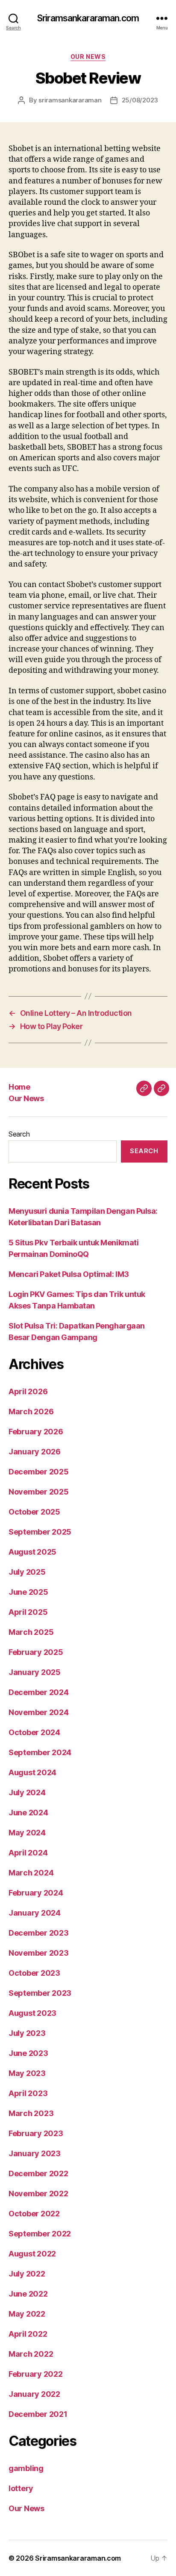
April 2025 (28, 1612)
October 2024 (34, 1732)
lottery (21, 2488)
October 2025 (34, 1512)
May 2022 (27, 2314)
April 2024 (28, 1853)
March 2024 (31, 1873)
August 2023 (32, 2013)
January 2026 (35, 1452)
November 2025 (39, 1492)
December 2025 (39, 1472)
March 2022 (31, 2354)
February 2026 (36, 1432)
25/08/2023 (140, 100)
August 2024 (32, 1772)
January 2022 (34, 2394)
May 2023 (27, 2073)
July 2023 (27, 2033)
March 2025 (31, 1632)
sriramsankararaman (70, 100)
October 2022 (34, 2214)
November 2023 (39, 1953)
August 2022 (32, 2254)
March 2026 (31, 1412)
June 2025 (28, 1592)
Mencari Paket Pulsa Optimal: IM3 (69, 1274)
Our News (88, 57)
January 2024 (35, 1913)
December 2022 (38, 2173)
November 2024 (39, 1712)
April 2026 (28, 1391)
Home (19, 1087)
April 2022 (28, 2334)
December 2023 (39, 1933)
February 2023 (36, 2133)
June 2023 (28, 2053)
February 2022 (36, 2374)
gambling (26, 2468)
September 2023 (40, 1993)
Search (19, 1134)
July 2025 (27, 1572)
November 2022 (38, 2194)
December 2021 (38, 2414)
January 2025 (35, 1672)
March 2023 (31, 2113)
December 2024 (39, 1692)
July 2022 (27, 2274)
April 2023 (28, 2093)
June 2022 (28, 2294)
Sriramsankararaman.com (88, 18)
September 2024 (40, 1752)
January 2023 (35, 2153)
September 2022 (40, 2234)
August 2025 (32, 1552)
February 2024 (36, 1893)
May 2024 (27, 1833)
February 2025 (36, 1652)
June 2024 (28, 1813)
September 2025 (40, 1532)
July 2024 (27, 1792)
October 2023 (34, 1973)
